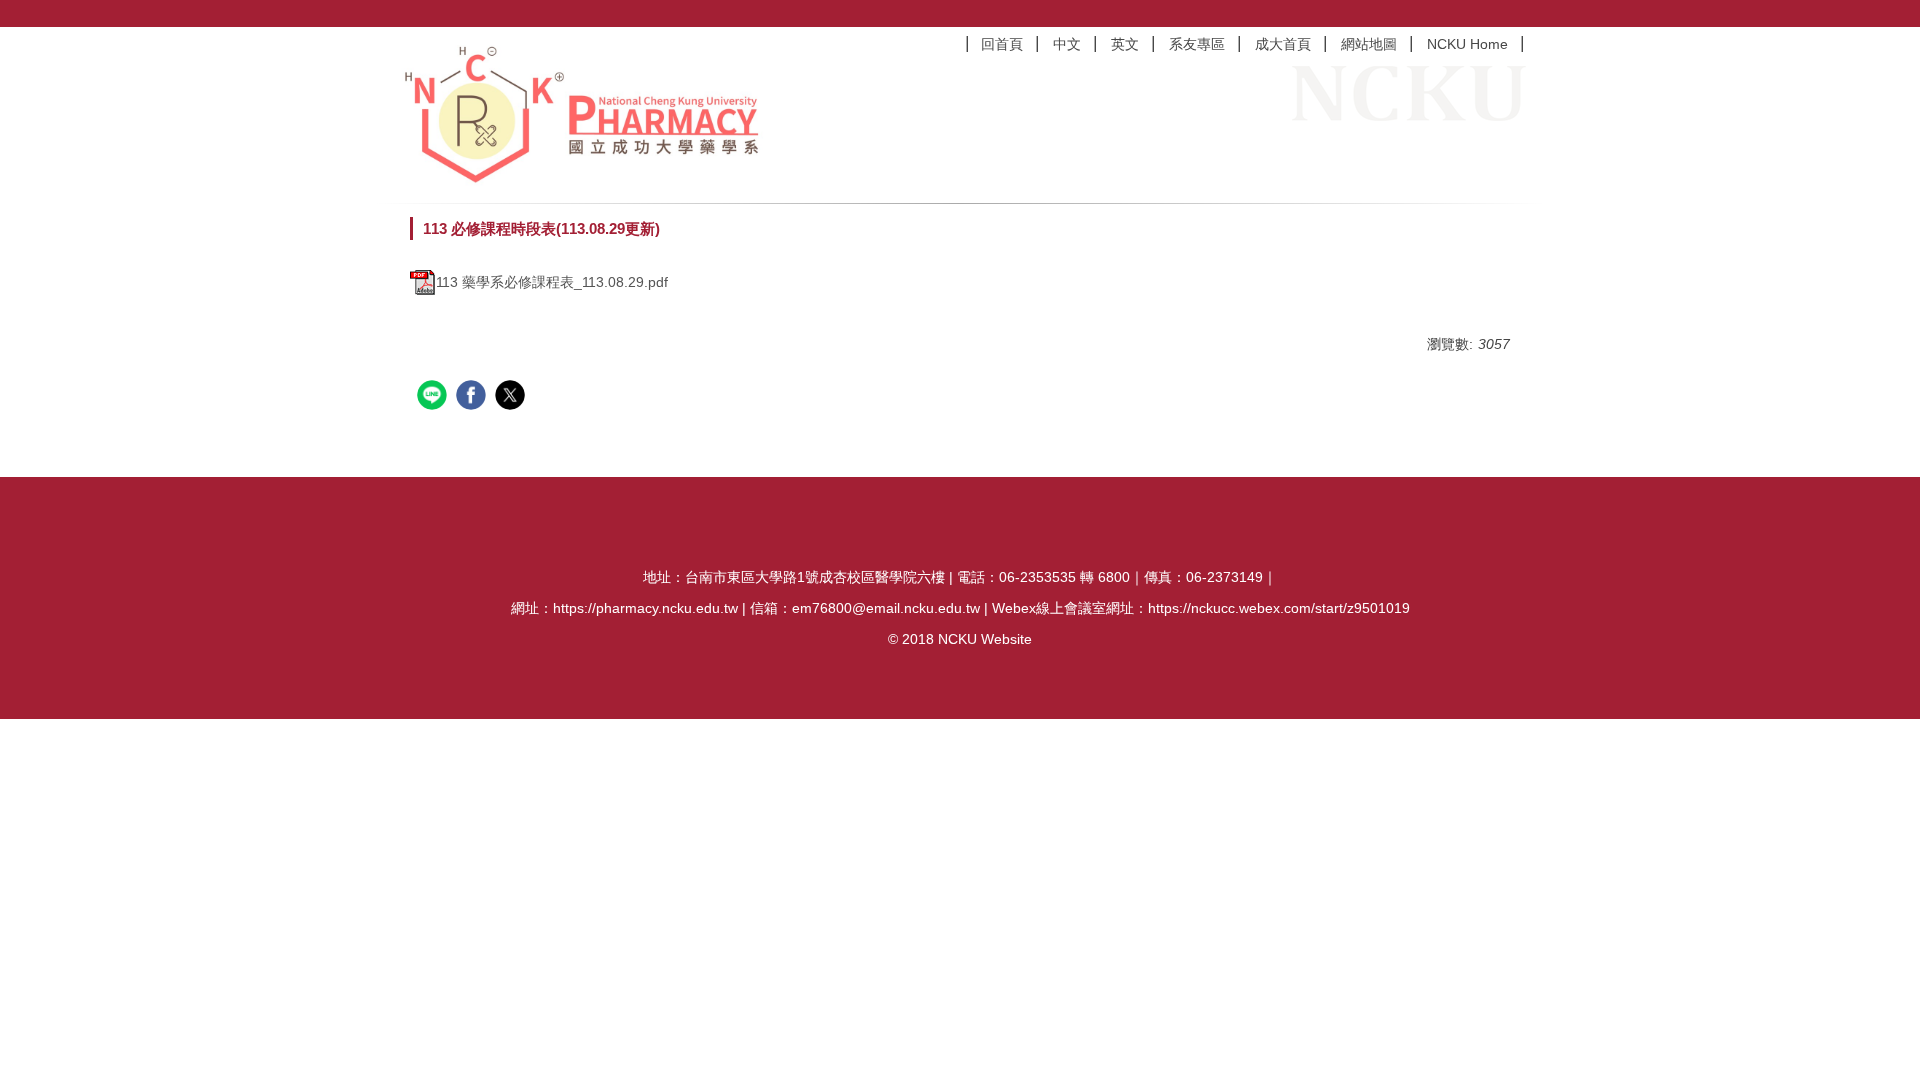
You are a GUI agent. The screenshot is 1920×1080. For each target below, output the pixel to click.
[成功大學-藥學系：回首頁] (590, 115)
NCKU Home (1467, 44)
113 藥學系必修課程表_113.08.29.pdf (552, 282)
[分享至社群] (434, 397)
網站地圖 (1369, 44)
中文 (1067, 44)
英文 (1125, 44)
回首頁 (1002, 44)
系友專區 (1197, 44)
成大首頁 (1283, 44)
